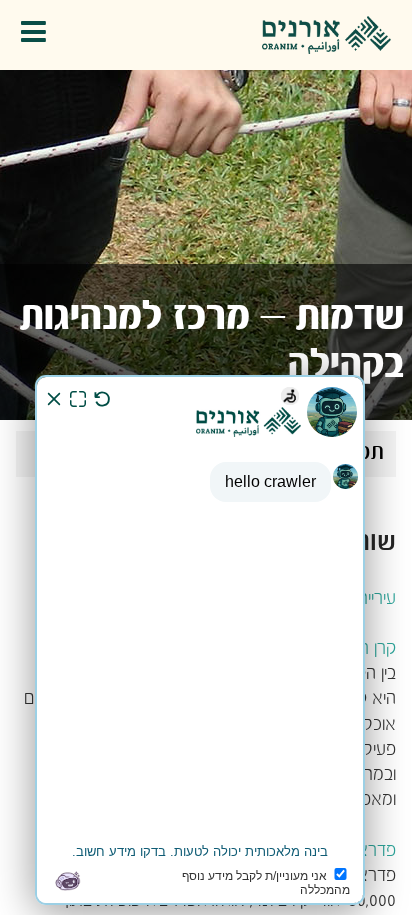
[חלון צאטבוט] (200, 640)
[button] (38, 35)
